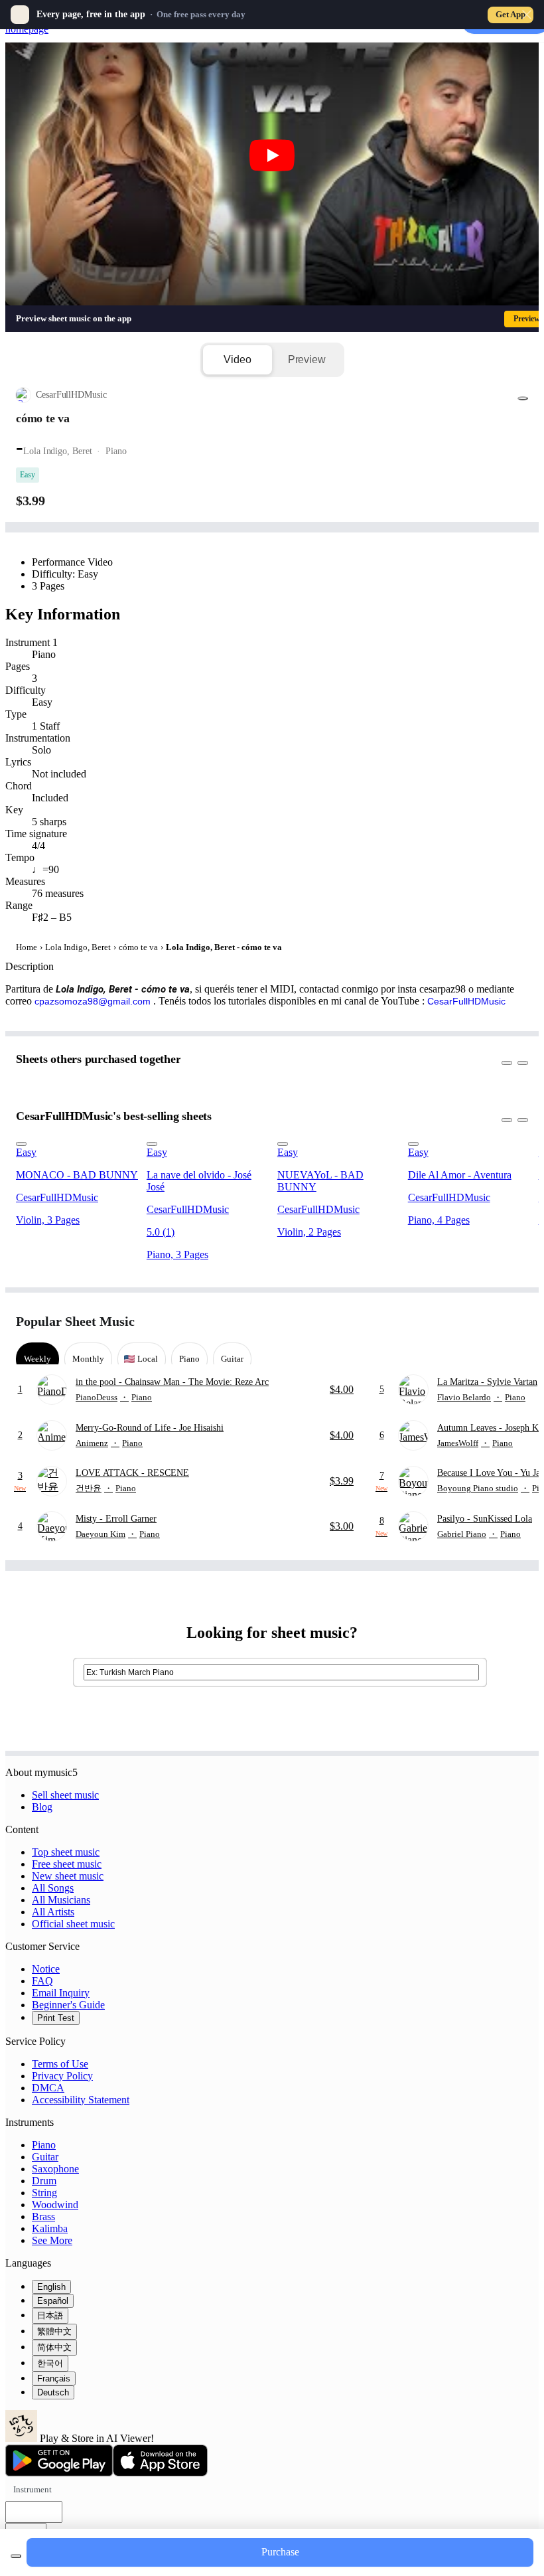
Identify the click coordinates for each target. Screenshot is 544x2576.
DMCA (48, 2088)
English (51, 2287)
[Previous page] (493, 1322)
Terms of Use (60, 2064)
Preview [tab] (307, 360)
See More (52, 2240)
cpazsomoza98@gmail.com (93, 1001)
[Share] (523, 398)
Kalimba (50, 2228)
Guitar (45, 2157)
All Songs (53, 1888)
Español (53, 2301)
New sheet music (68, 1876)
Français (54, 2378)
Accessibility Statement (81, 2100)
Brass (43, 2216)
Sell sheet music (65, 1795)
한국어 (50, 2363)
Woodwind (55, 2205)
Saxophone (55, 2169)
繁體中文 (54, 2331)
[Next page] (516, 1322)
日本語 (50, 2315)
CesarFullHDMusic (466, 1001)
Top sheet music (66, 1852)
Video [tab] (237, 360)
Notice (46, 1969)
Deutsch (53, 2392)
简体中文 (54, 2347)
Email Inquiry (61, 1993)
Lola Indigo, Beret (78, 947)
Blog (42, 1807)
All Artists (53, 1912)
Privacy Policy (62, 2076)
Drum (44, 2181)
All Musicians (61, 1900)
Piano (44, 2145)
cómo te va (138, 947)
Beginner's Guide (68, 2005)
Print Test (56, 2018)
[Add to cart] (16, 2556)
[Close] (527, 15)
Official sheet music (73, 1924)
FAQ (42, 1981)
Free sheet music (67, 1864)
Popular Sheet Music (75, 1321)
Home (27, 947)
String (44, 2193)
